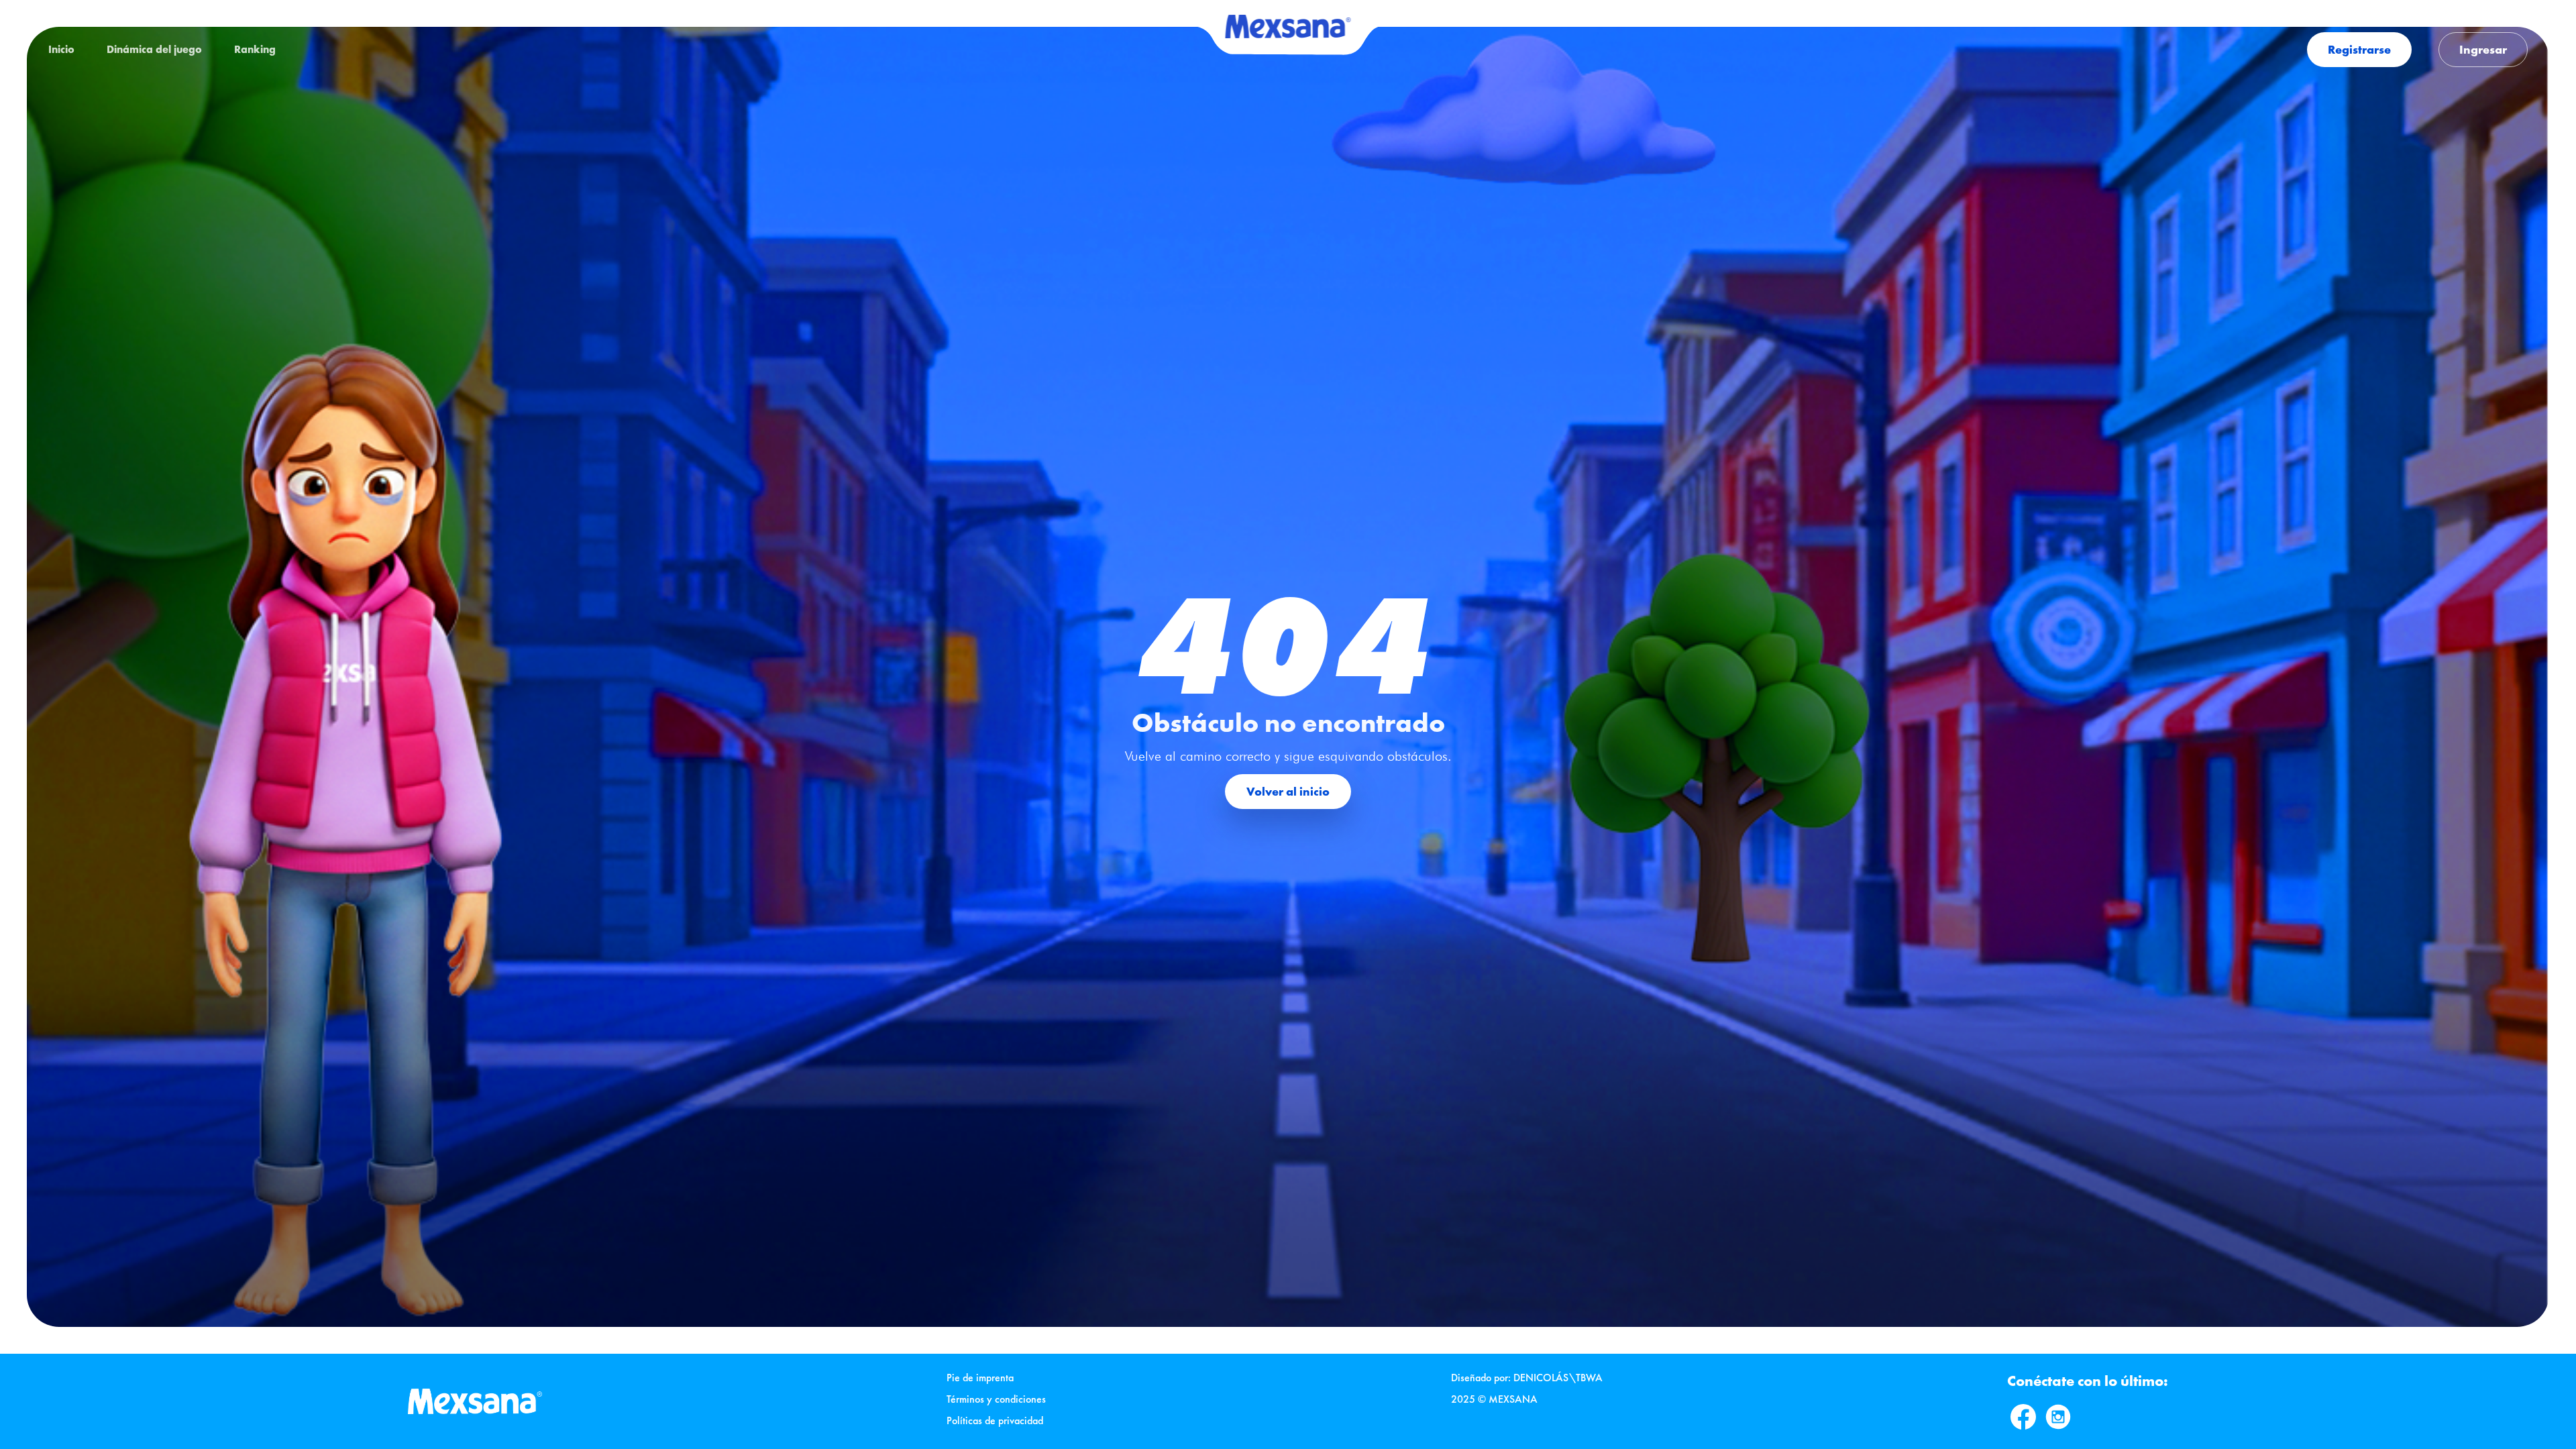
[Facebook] (2023, 1417)
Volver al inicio (1288, 791)
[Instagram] (2058, 1417)
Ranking (255, 49)
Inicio (61, 49)
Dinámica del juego (154, 49)
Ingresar (2483, 49)
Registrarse (2359, 49)
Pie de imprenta (980, 1378)
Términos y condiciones (996, 1399)
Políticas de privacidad (995, 1420)
